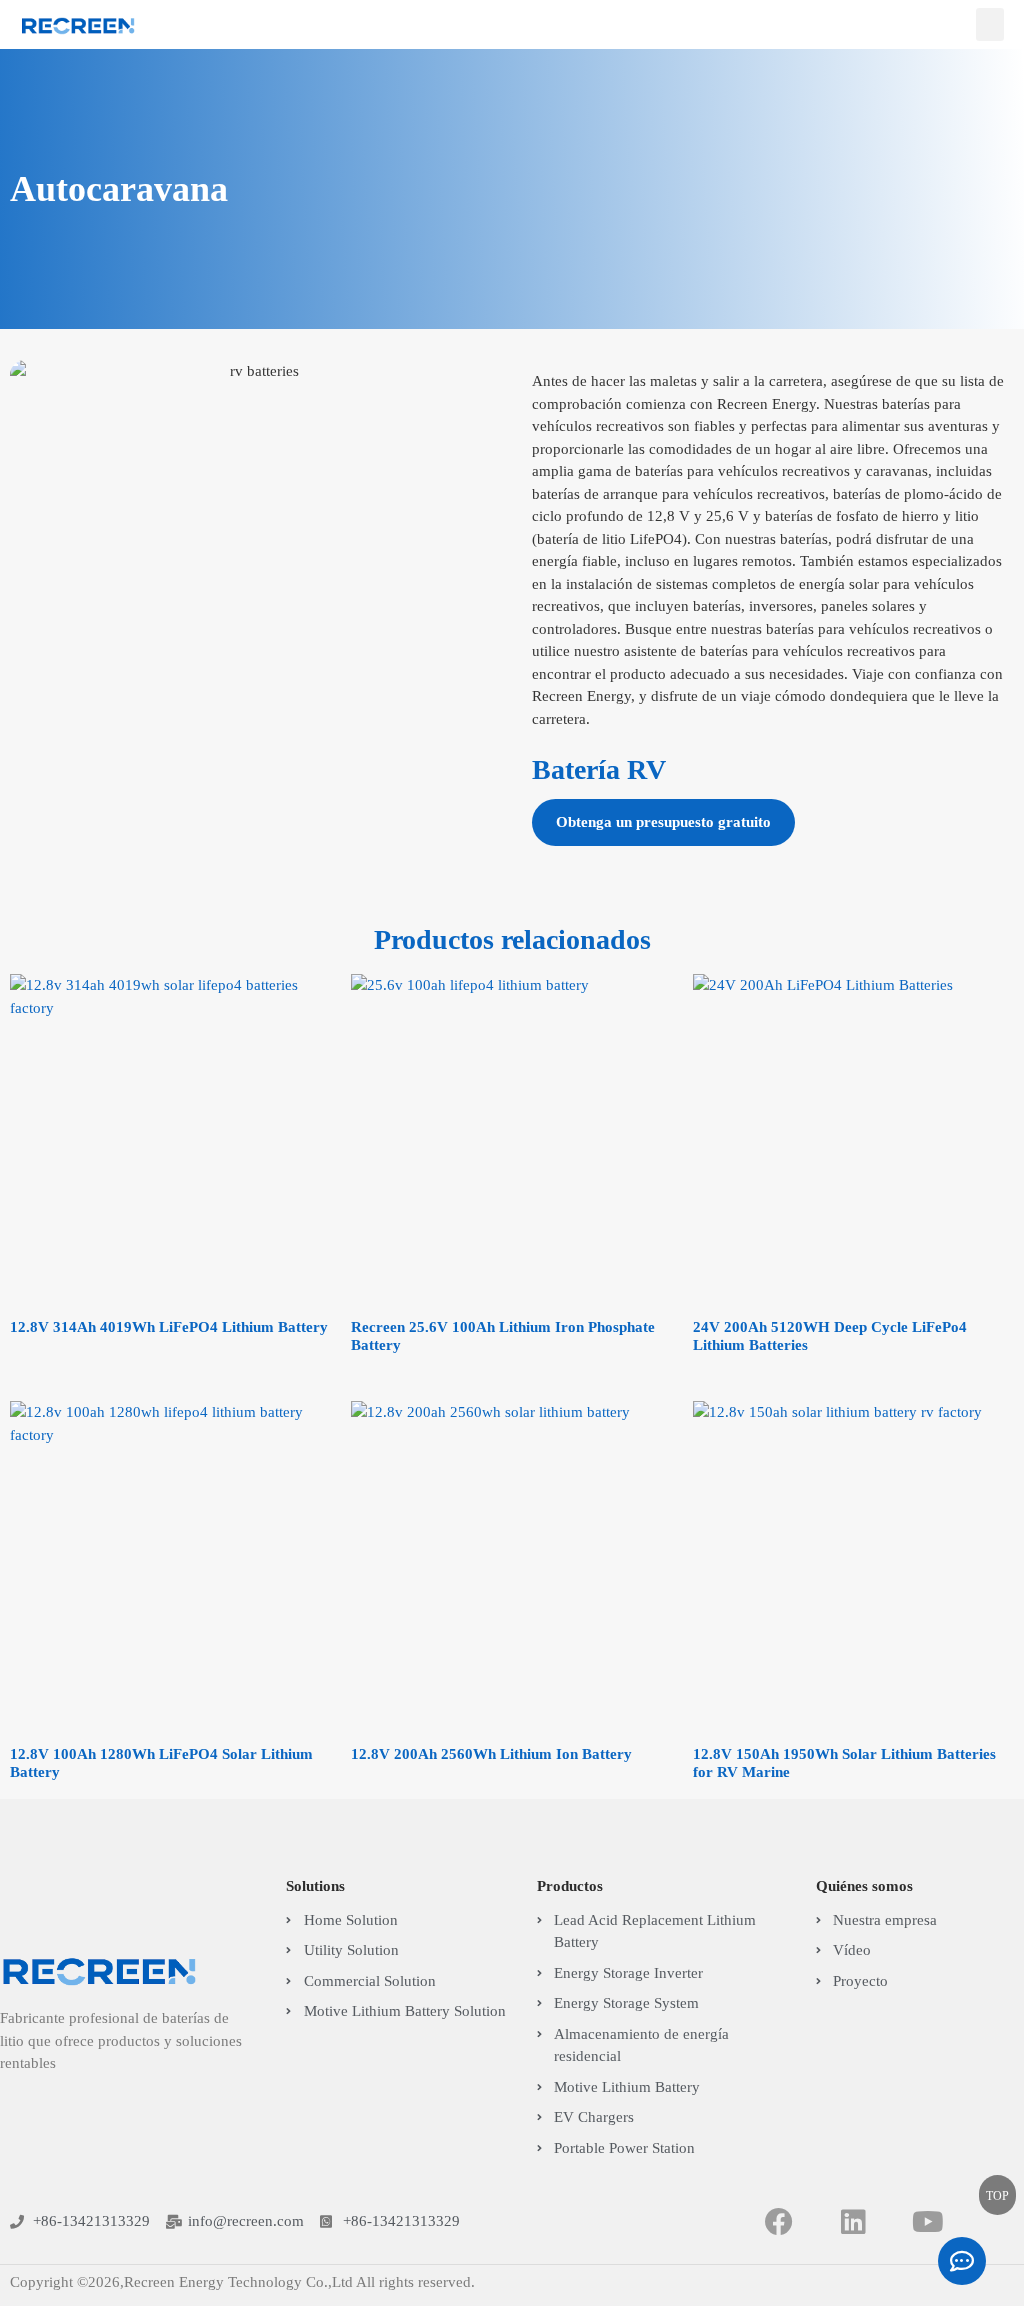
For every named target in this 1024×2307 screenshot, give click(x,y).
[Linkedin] (853, 2221)
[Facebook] (778, 2221)
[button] (990, 24)
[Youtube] (928, 2221)
